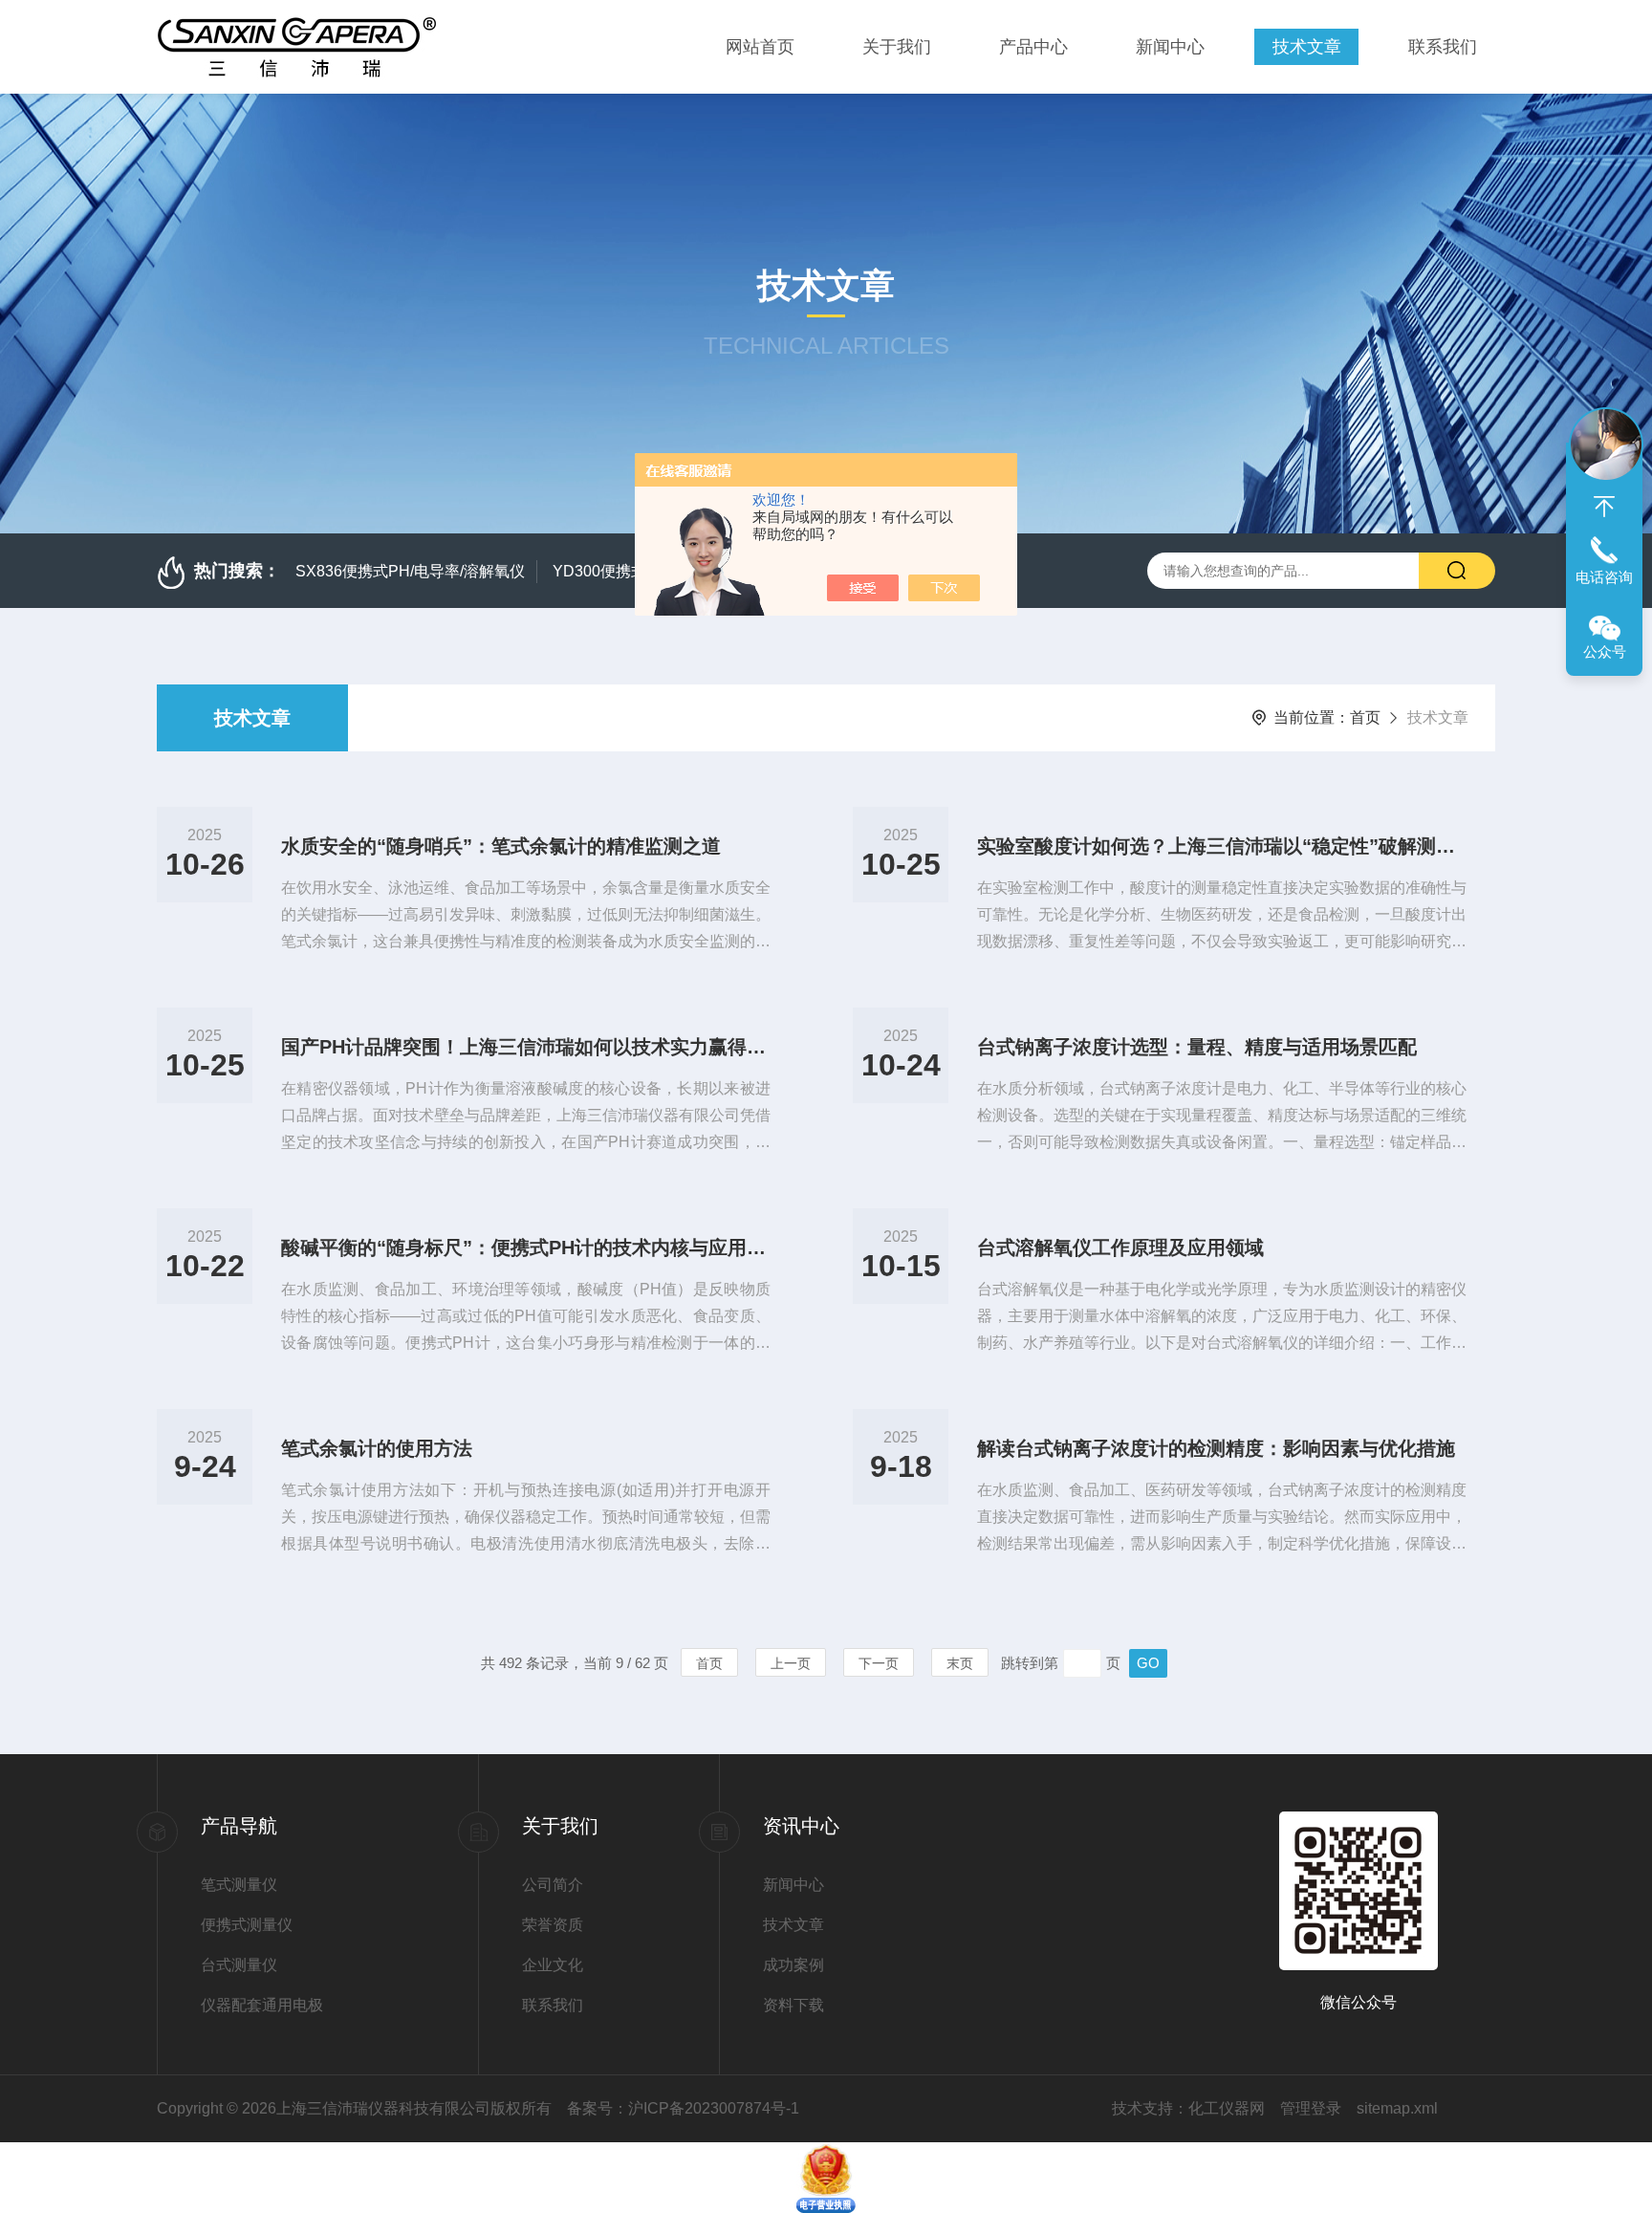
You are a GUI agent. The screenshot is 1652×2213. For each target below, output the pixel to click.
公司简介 (553, 1885)
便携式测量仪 (247, 1925)
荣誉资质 (553, 1925)
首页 (1365, 717)
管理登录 (1311, 2108)
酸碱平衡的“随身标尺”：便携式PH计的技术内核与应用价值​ (526, 1248)
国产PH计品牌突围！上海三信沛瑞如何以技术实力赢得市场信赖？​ (526, 1047)
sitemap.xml (1397, 2108)
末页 (960, 1663)
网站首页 (760, 47)
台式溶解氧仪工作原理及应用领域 (1120, 1248)
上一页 (791, 1663)
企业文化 (553, 1965)
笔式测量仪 (239, 1885)
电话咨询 (1604, 577)
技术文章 (1307, 47)
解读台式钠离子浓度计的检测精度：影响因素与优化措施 (1216, 1448)
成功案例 (793, 1965)
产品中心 (1033, 47)
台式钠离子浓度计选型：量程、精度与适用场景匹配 (1197, 1047)
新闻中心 (1170, 47)
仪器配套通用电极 (262, 2005)
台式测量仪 (239, 1965)
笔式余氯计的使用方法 (377, 1448)
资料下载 (793, 2005)
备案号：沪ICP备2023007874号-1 (683, 2108)
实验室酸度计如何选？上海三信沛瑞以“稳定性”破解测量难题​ (1222, 846)
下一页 (879, 1663)
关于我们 (897, 47)
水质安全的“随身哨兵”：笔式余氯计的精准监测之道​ (501, 846)
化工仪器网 (1227, 2108)
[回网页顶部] (1604, 507)
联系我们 (1443, 47)
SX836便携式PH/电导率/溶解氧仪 (410, 571)
